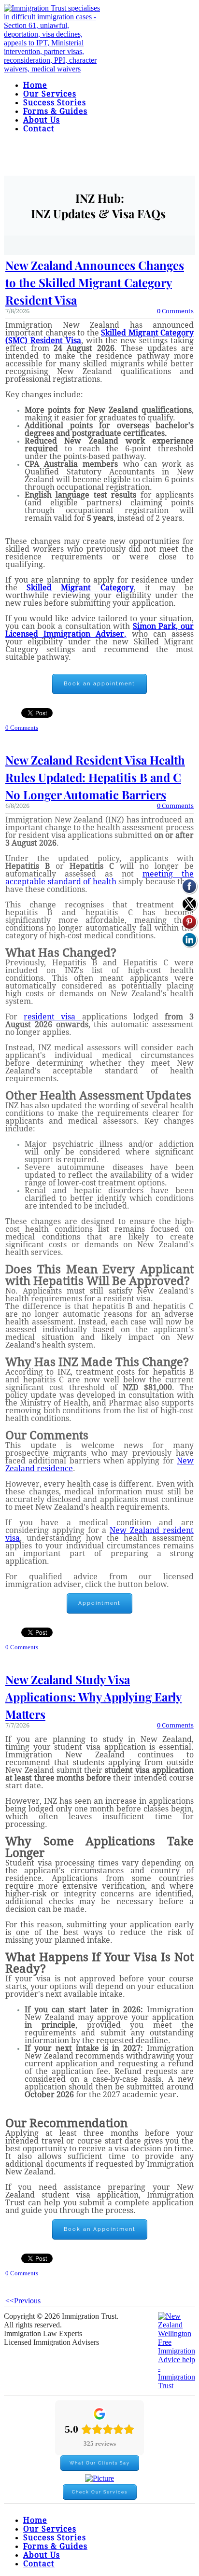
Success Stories (55, 103)
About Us (42, 120)
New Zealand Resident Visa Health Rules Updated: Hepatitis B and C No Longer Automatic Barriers (95, 777)
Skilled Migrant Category (80, 588)
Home (35, 85)
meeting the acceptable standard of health (99, 878)
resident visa (53, 1017)
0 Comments (175, 311)
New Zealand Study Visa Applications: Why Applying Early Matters (93, 1697)
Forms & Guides (55, 111)
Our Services (50, 94)
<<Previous (23, 2301)
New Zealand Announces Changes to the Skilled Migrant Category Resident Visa (95, 282)
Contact (39, 129)
